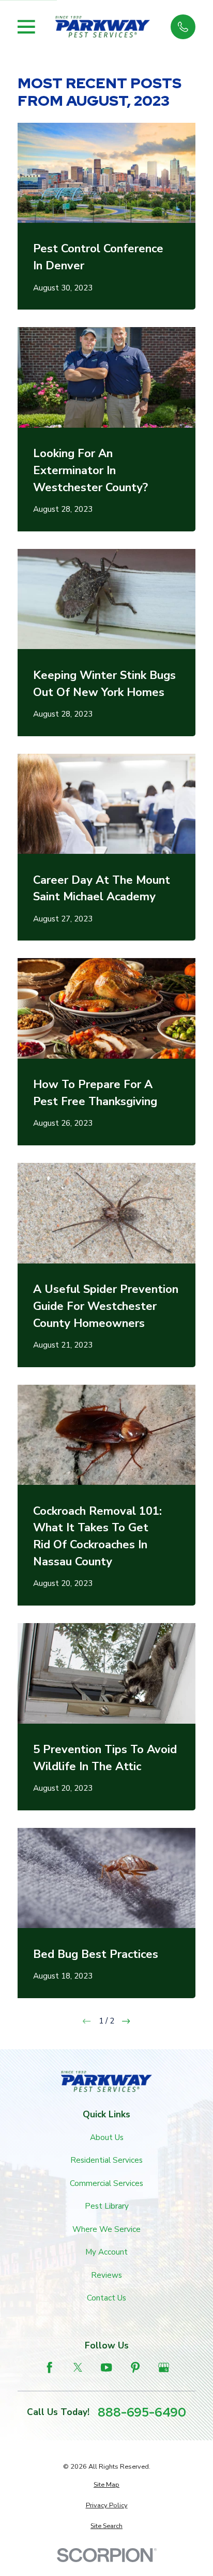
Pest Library (107, 2206)
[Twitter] (78, 2367)
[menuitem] (106, 2485)
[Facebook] (49, 2367)
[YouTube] (106, 2367)
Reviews (106, 2275)
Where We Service (106, 2229)
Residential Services (106, 2160)
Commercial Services (106, 2183)
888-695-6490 (142, 2412)
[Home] (103, 27)
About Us (107, 2137)
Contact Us (106, 2298)
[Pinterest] (135, 2367)
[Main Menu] (26, 27)
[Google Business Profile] (164, 2367)
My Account (106, 2252)
